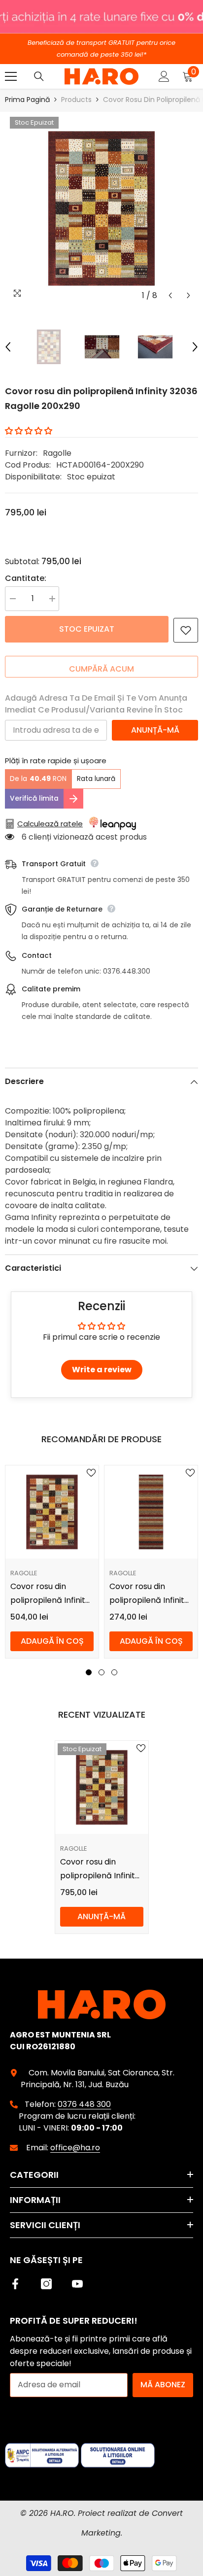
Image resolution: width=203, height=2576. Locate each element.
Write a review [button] (102, 1370)
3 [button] (114, 1672)
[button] (170, 295)
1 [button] (89, 1672)
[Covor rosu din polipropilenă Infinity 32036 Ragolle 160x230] (52, 1512)
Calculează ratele (50, 824)
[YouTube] (77, 2284)
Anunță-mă (155, 730)
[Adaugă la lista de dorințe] (186, 630)
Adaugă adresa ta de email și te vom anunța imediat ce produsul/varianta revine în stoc (96, 704)
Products (76, 100)
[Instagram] (46, 2284)
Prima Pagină (27, 100)
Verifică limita (34, 798)
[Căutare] (39, 76)
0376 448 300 (84, 2104)
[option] (101, 208)
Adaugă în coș (52, 1641)
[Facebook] (15, 2284)
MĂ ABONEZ (163, 2385)
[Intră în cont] (164, 76)
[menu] (11, 76)
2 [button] (101, 1672)
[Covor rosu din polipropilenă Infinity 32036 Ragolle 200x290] (102, 1787)
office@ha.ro (75, 2148)
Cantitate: (26, 578)
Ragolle (57, 453)
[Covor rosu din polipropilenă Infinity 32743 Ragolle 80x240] (151, 1512)
